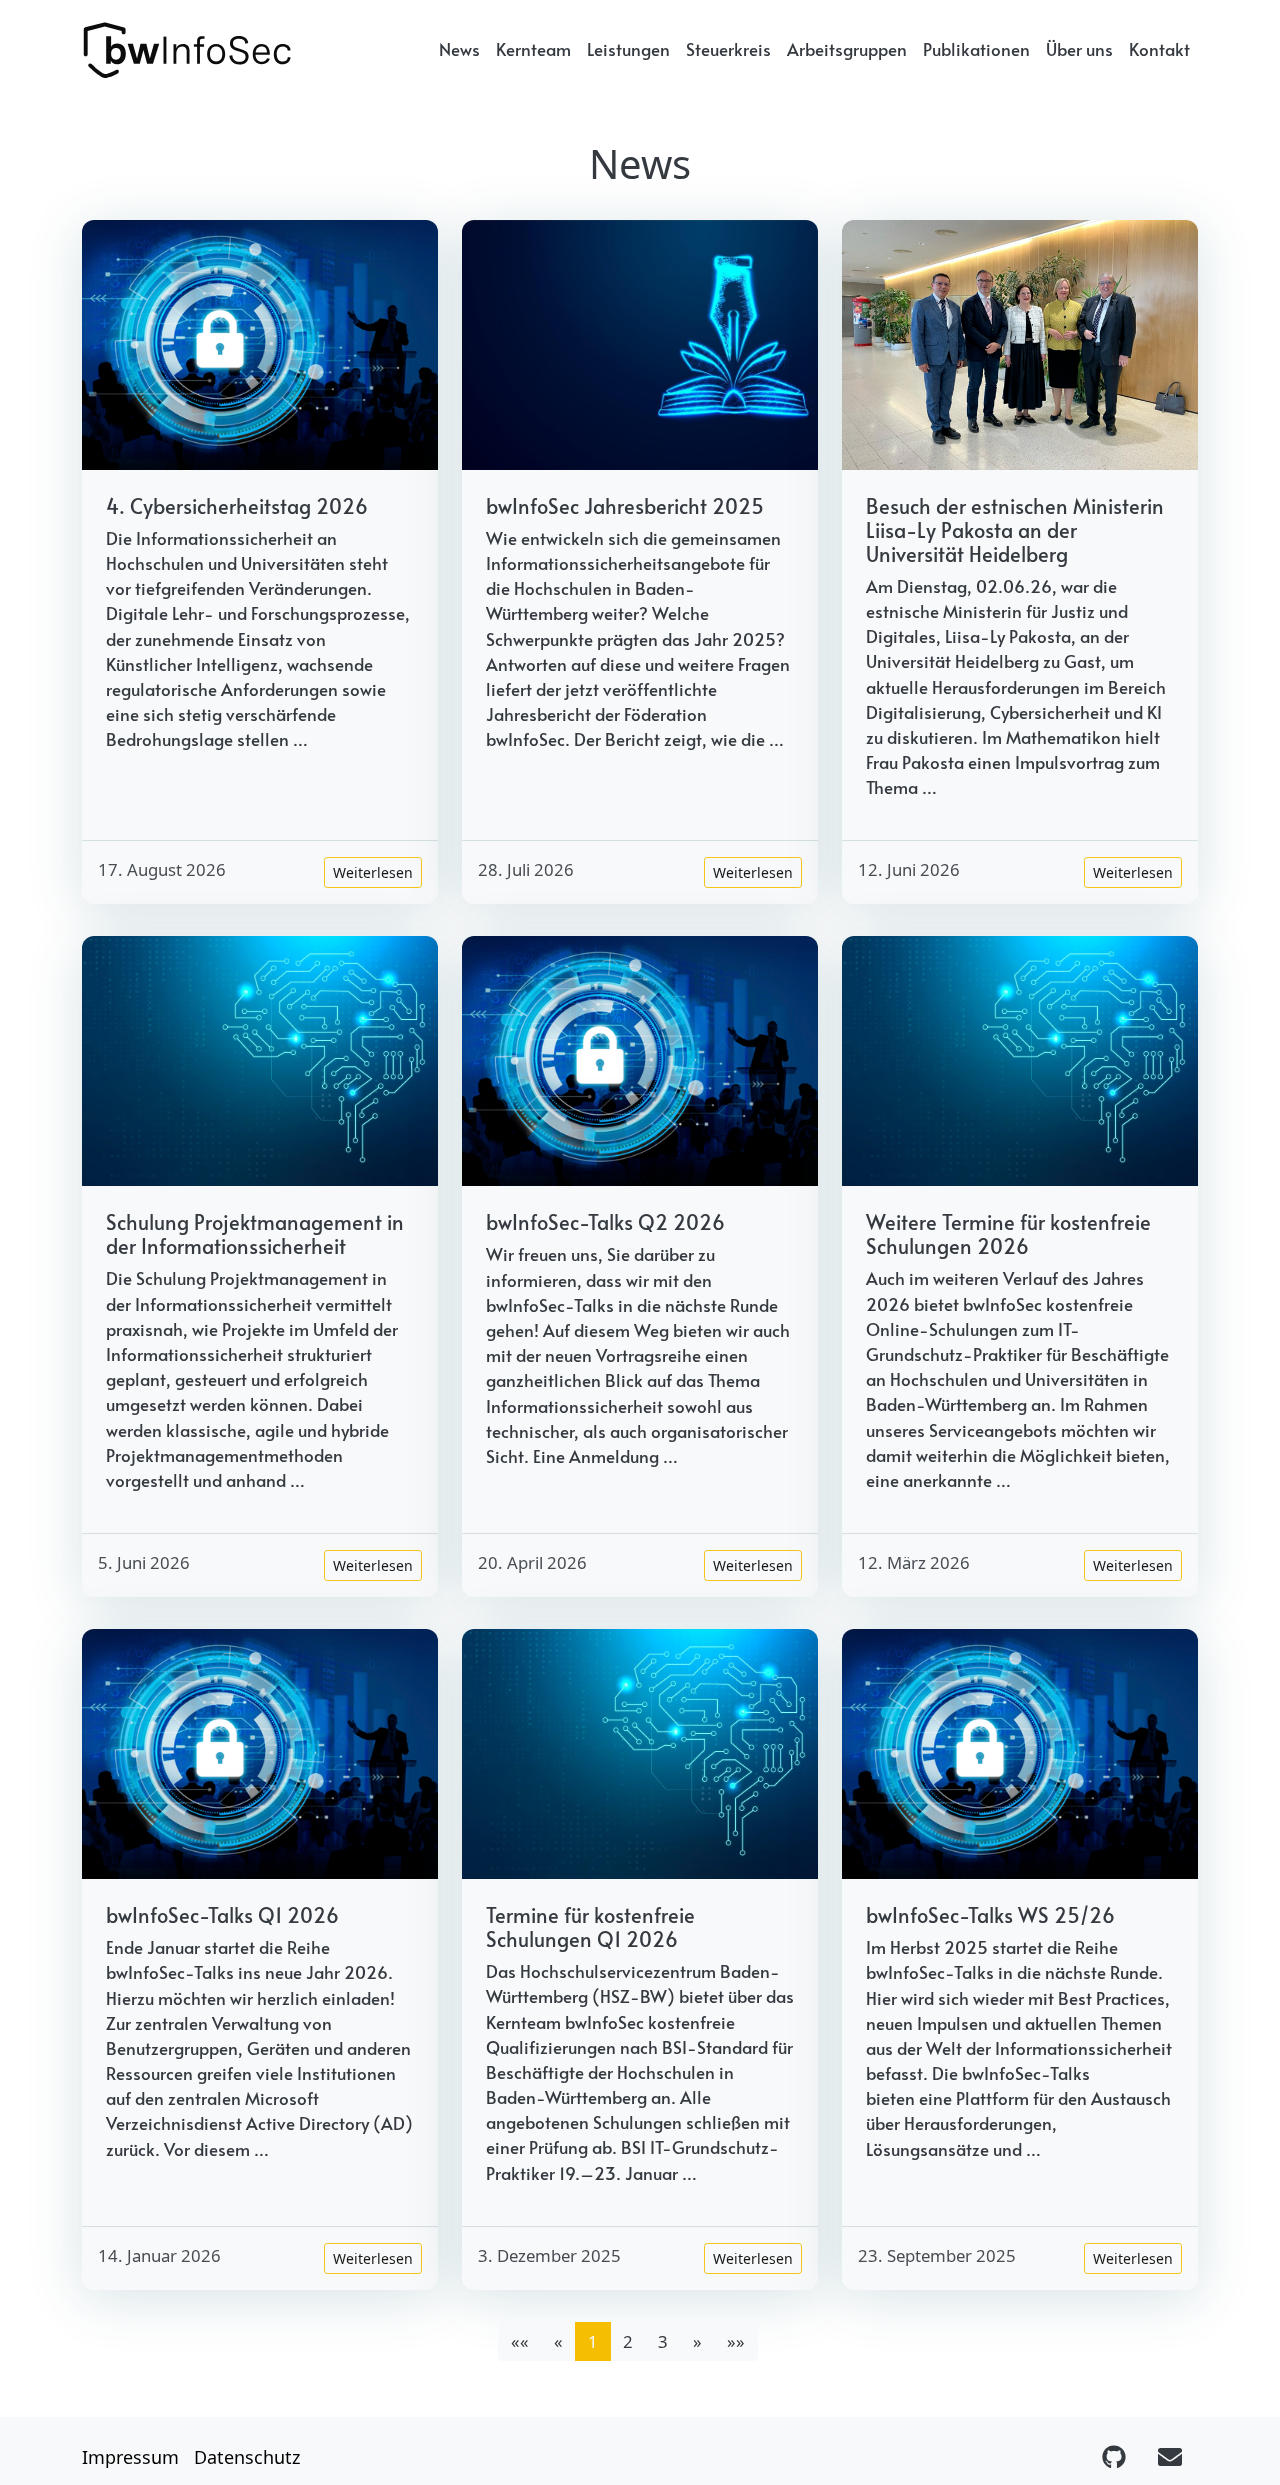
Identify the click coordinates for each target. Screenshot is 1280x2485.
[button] (697, 2341)
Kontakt (1159, 49)
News (459, 49)
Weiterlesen (373, 872)
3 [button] (663, 2341)
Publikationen (976, 49)
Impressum (130, 2457)
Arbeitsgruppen (847, 49)
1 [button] (593, 2341)
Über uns (1079, 49)
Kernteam (533, 49)
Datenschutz (247, 2457)
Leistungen (628, 49)
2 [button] (628, 2341)
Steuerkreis (728, 49)
